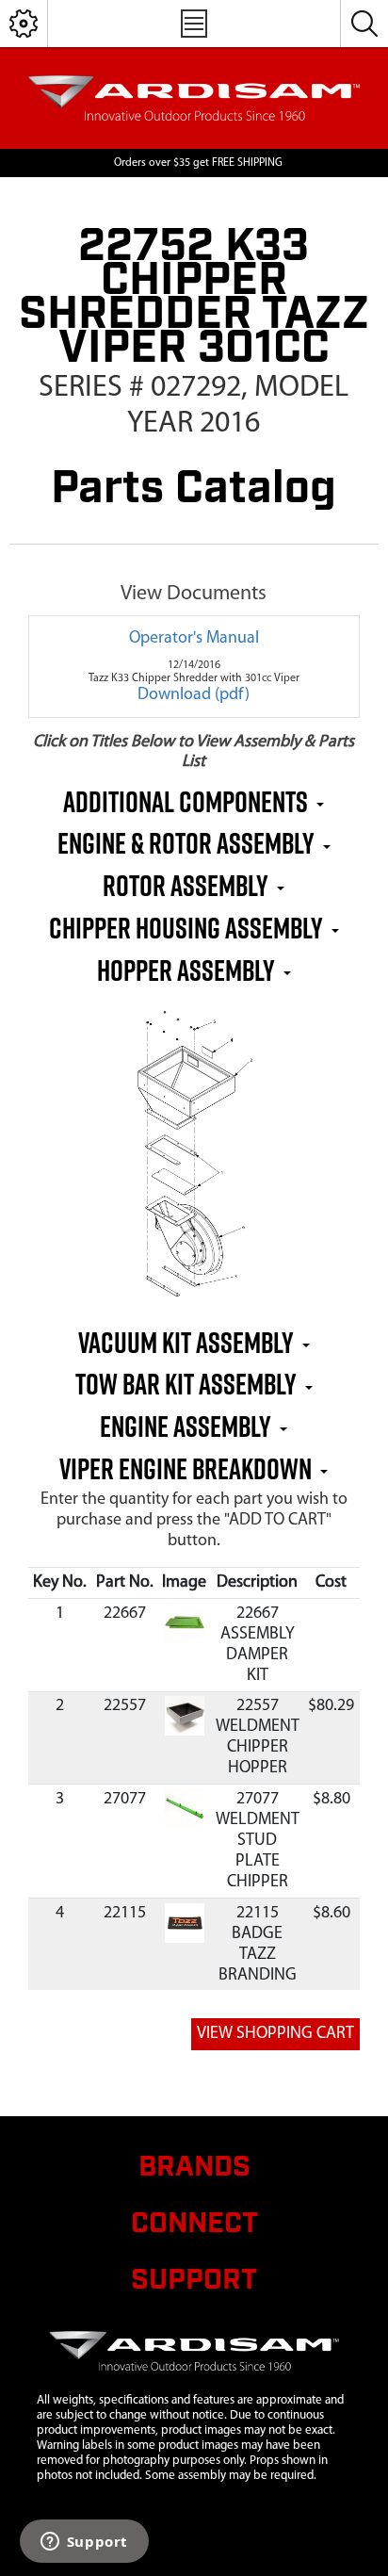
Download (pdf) (194, 695)
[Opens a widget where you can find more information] (84, 2543)
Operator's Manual (194, 639)
